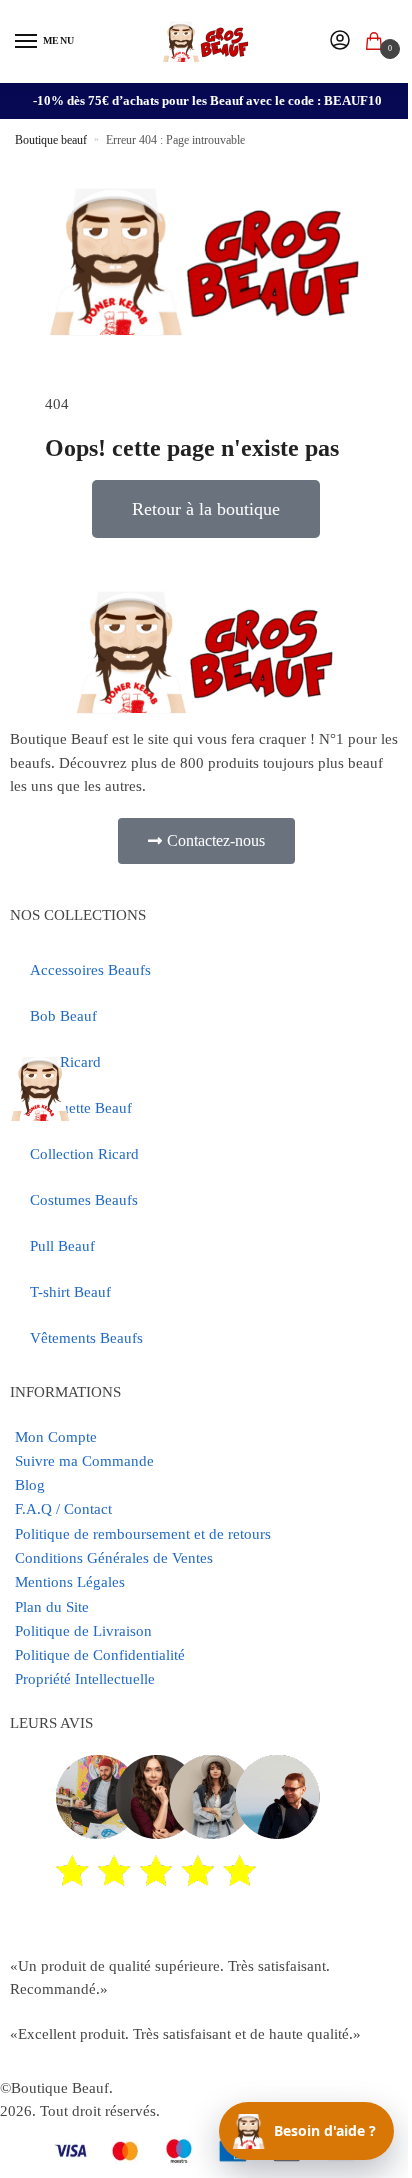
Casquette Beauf (81, 1108)
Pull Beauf (62, 1246)
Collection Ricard (84, 1154)
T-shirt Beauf (70, 1292)
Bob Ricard (65, 1062)
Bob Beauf (63, 1016)
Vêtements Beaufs (86, 1338)
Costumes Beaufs (84, 1200)
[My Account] (340, 41)
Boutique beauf (51, 140)
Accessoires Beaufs (90, 970)
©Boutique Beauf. (56, 2088)
